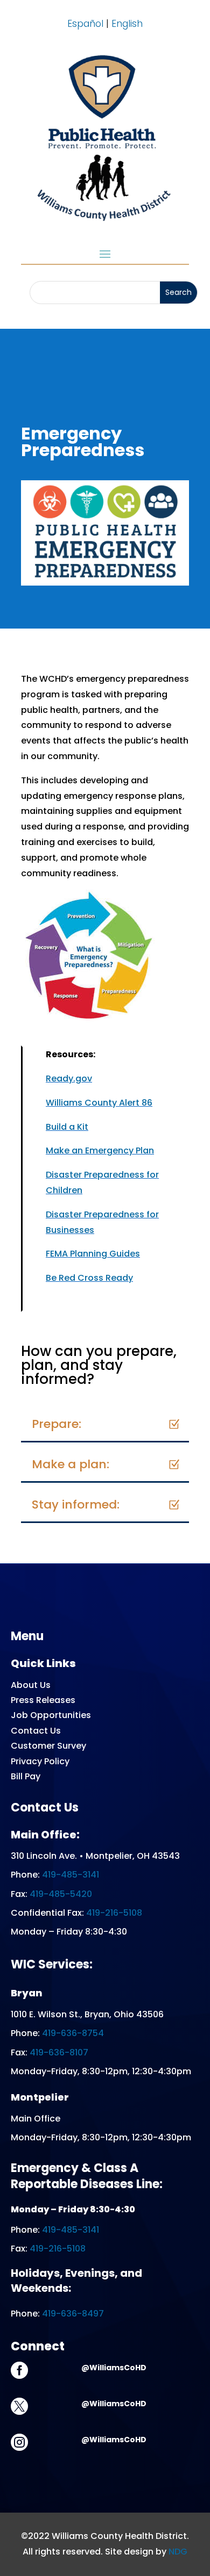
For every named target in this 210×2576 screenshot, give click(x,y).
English (127, 24)
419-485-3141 (71, 1875)
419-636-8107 (59, 2052)
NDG (178, 2552)
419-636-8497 (73, 2314)
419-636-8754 (73, 2033)
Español (85, 24)
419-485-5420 (61, 1894)
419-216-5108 (114, 1913)
